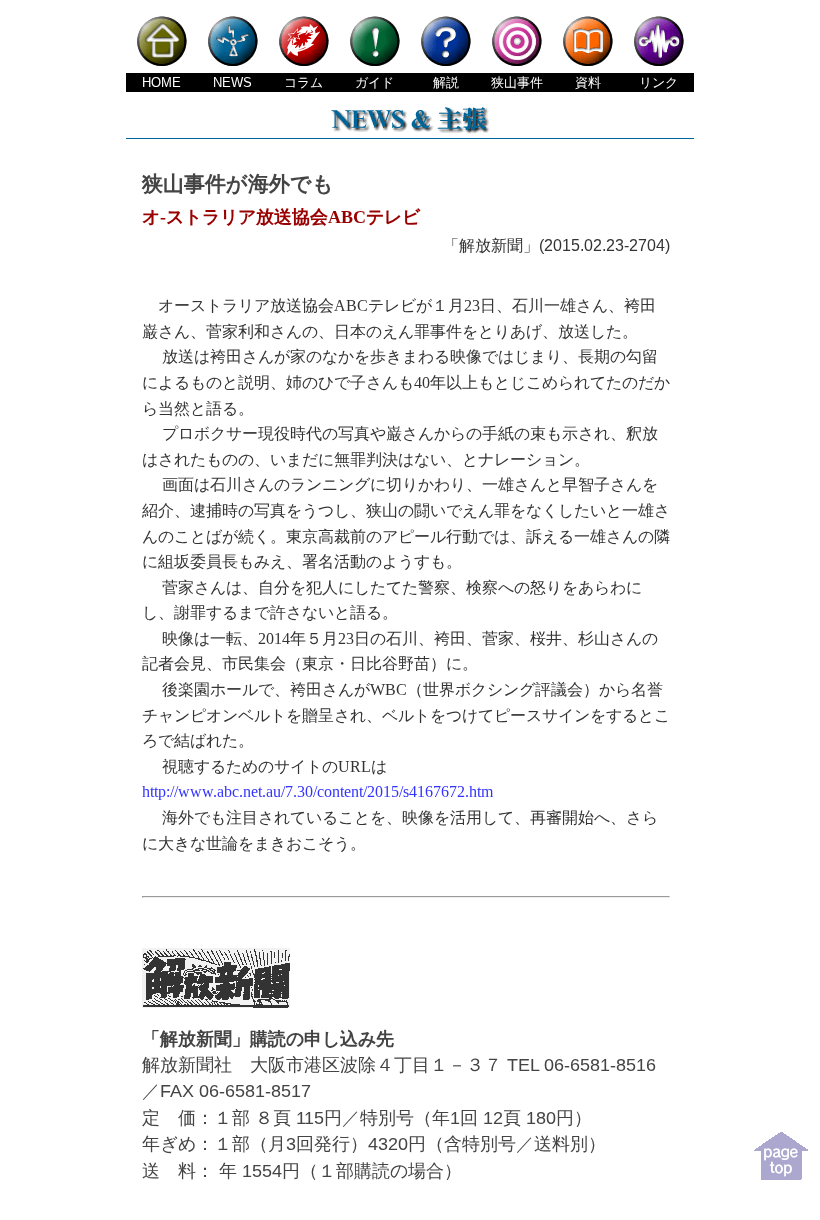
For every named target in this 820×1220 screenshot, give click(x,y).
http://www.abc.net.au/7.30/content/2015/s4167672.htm (317, 791)
